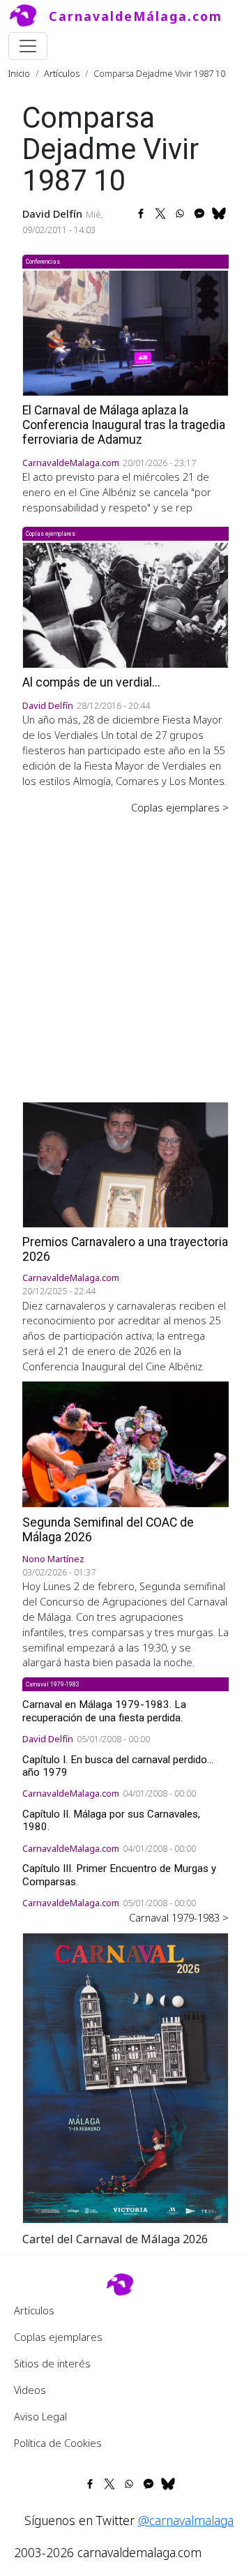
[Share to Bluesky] (219, 214)
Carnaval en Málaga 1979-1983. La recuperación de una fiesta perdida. (104, 1711)
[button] (125, 2076)
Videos (30, 2390)
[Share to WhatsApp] (180, 214)
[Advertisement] (125, 948)
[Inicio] (29, 16)
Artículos (62, 73)
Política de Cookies (58, 2443)
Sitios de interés (52, 2363)
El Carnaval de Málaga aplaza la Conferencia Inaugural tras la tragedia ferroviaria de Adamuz (124, 425)
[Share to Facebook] (141, 214)
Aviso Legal (40, 2416)
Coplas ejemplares (58, 2337)
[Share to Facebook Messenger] (199, 214)
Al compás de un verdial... (91, 682)
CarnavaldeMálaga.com (136, 16)
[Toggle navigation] (28, 46)
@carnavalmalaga (186, 2520)
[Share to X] (160, 214)
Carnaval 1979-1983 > (179, 1917)
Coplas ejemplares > (180, 807)
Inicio (19, 73)
